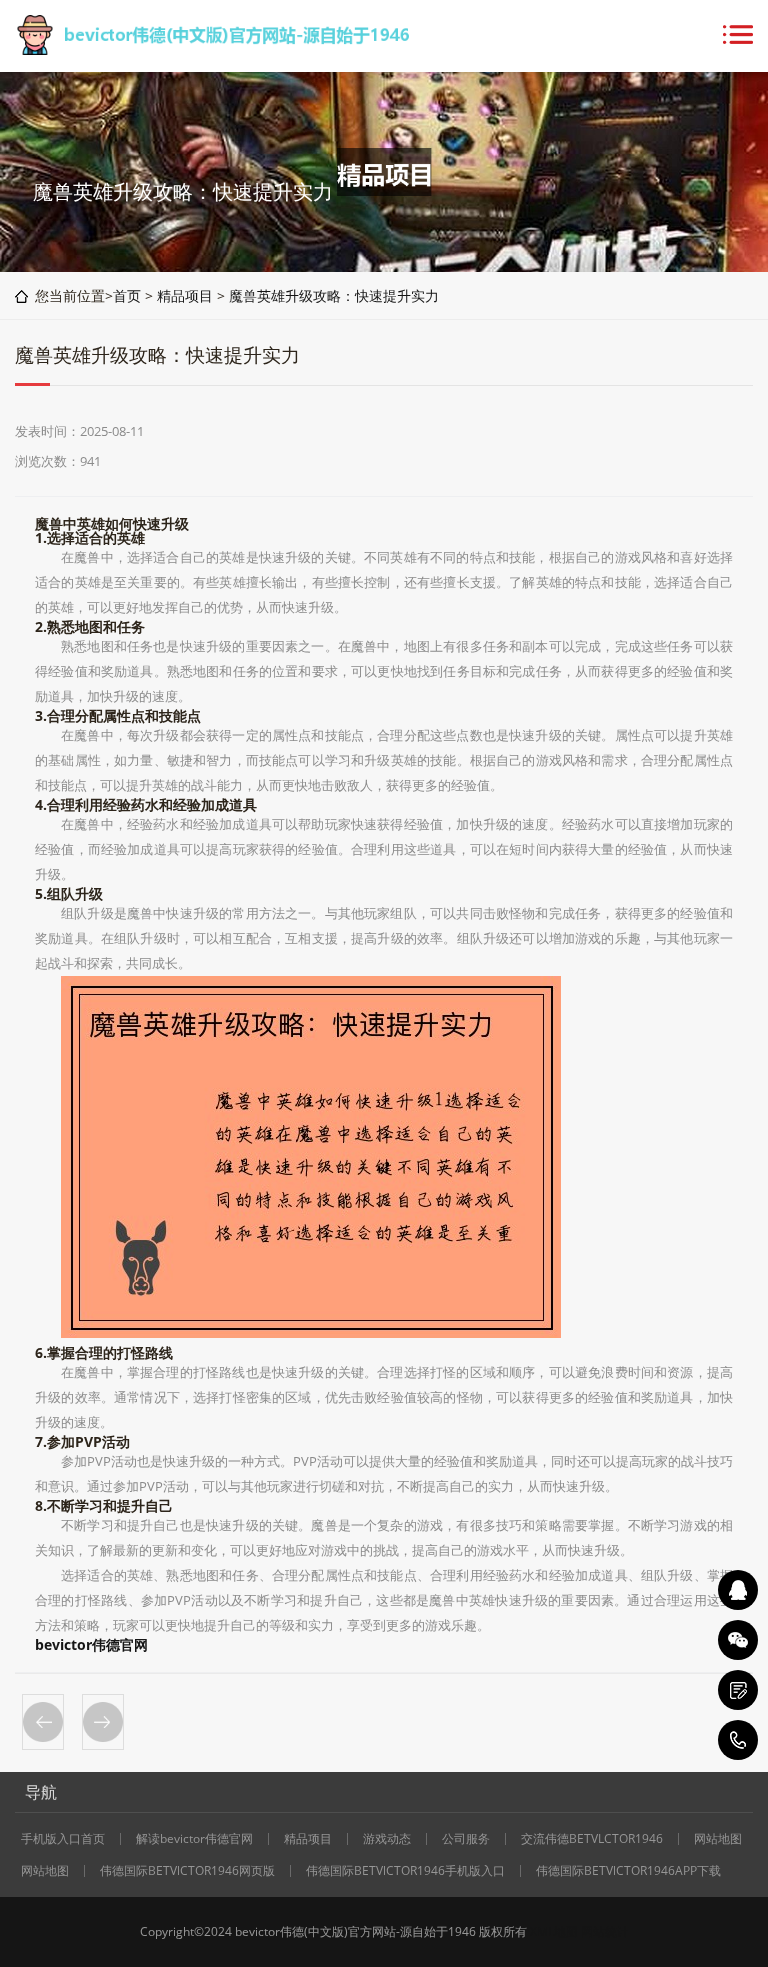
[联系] (738, 1690)
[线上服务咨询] (738, 1590)
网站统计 (605, 1931)
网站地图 (718, 1839)
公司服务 (466, 1839)
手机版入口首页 (63, 1839)
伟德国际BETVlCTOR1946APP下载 (628, 1871)
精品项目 (185, 295)
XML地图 (554, 1931)
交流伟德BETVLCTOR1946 (592, 1839)
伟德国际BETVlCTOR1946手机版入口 (405, 1871)
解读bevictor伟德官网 (194, 1839)
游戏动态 (387, 1839)
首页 (127, 295)
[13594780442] (738, 1740)
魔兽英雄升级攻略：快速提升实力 (334, 295)
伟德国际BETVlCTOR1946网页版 (187, 1871)
